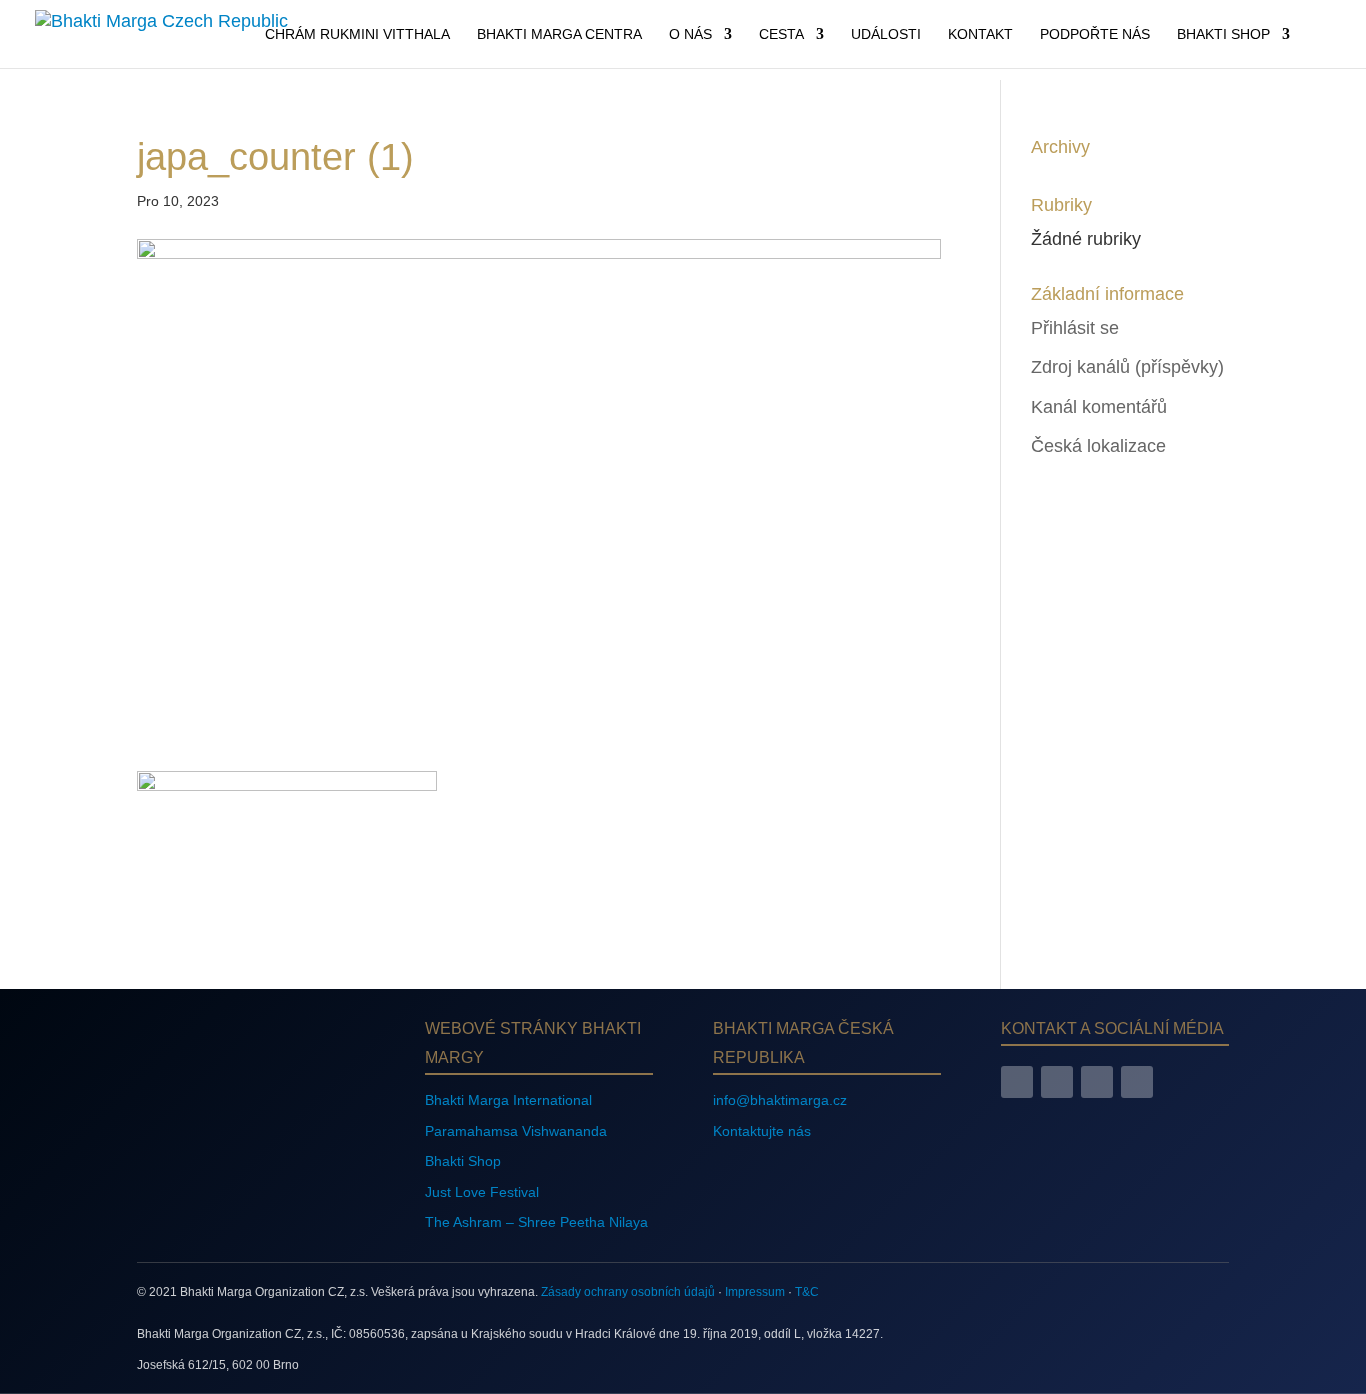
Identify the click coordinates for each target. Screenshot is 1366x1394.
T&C (807, 1292)
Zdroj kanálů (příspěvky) (1127, 367)
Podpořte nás (1095, 34)
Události (886, 34)
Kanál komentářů (1099, 407)
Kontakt (980, 34)
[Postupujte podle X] (1097, 1082)
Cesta (781, 34)
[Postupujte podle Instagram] (1057, 1082)
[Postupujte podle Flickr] (1137, 1082)
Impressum (755, 1292)
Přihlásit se (1075, 328)
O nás (690, 34)
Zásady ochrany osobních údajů (628, 1292)
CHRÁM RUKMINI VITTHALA (357, 34)
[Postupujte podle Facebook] (1017, 1082)
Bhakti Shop (1223, 34)
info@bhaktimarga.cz (780, 1100)
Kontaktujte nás (762, 1131)
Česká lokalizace (1098, 446)
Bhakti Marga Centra (559, 34)
